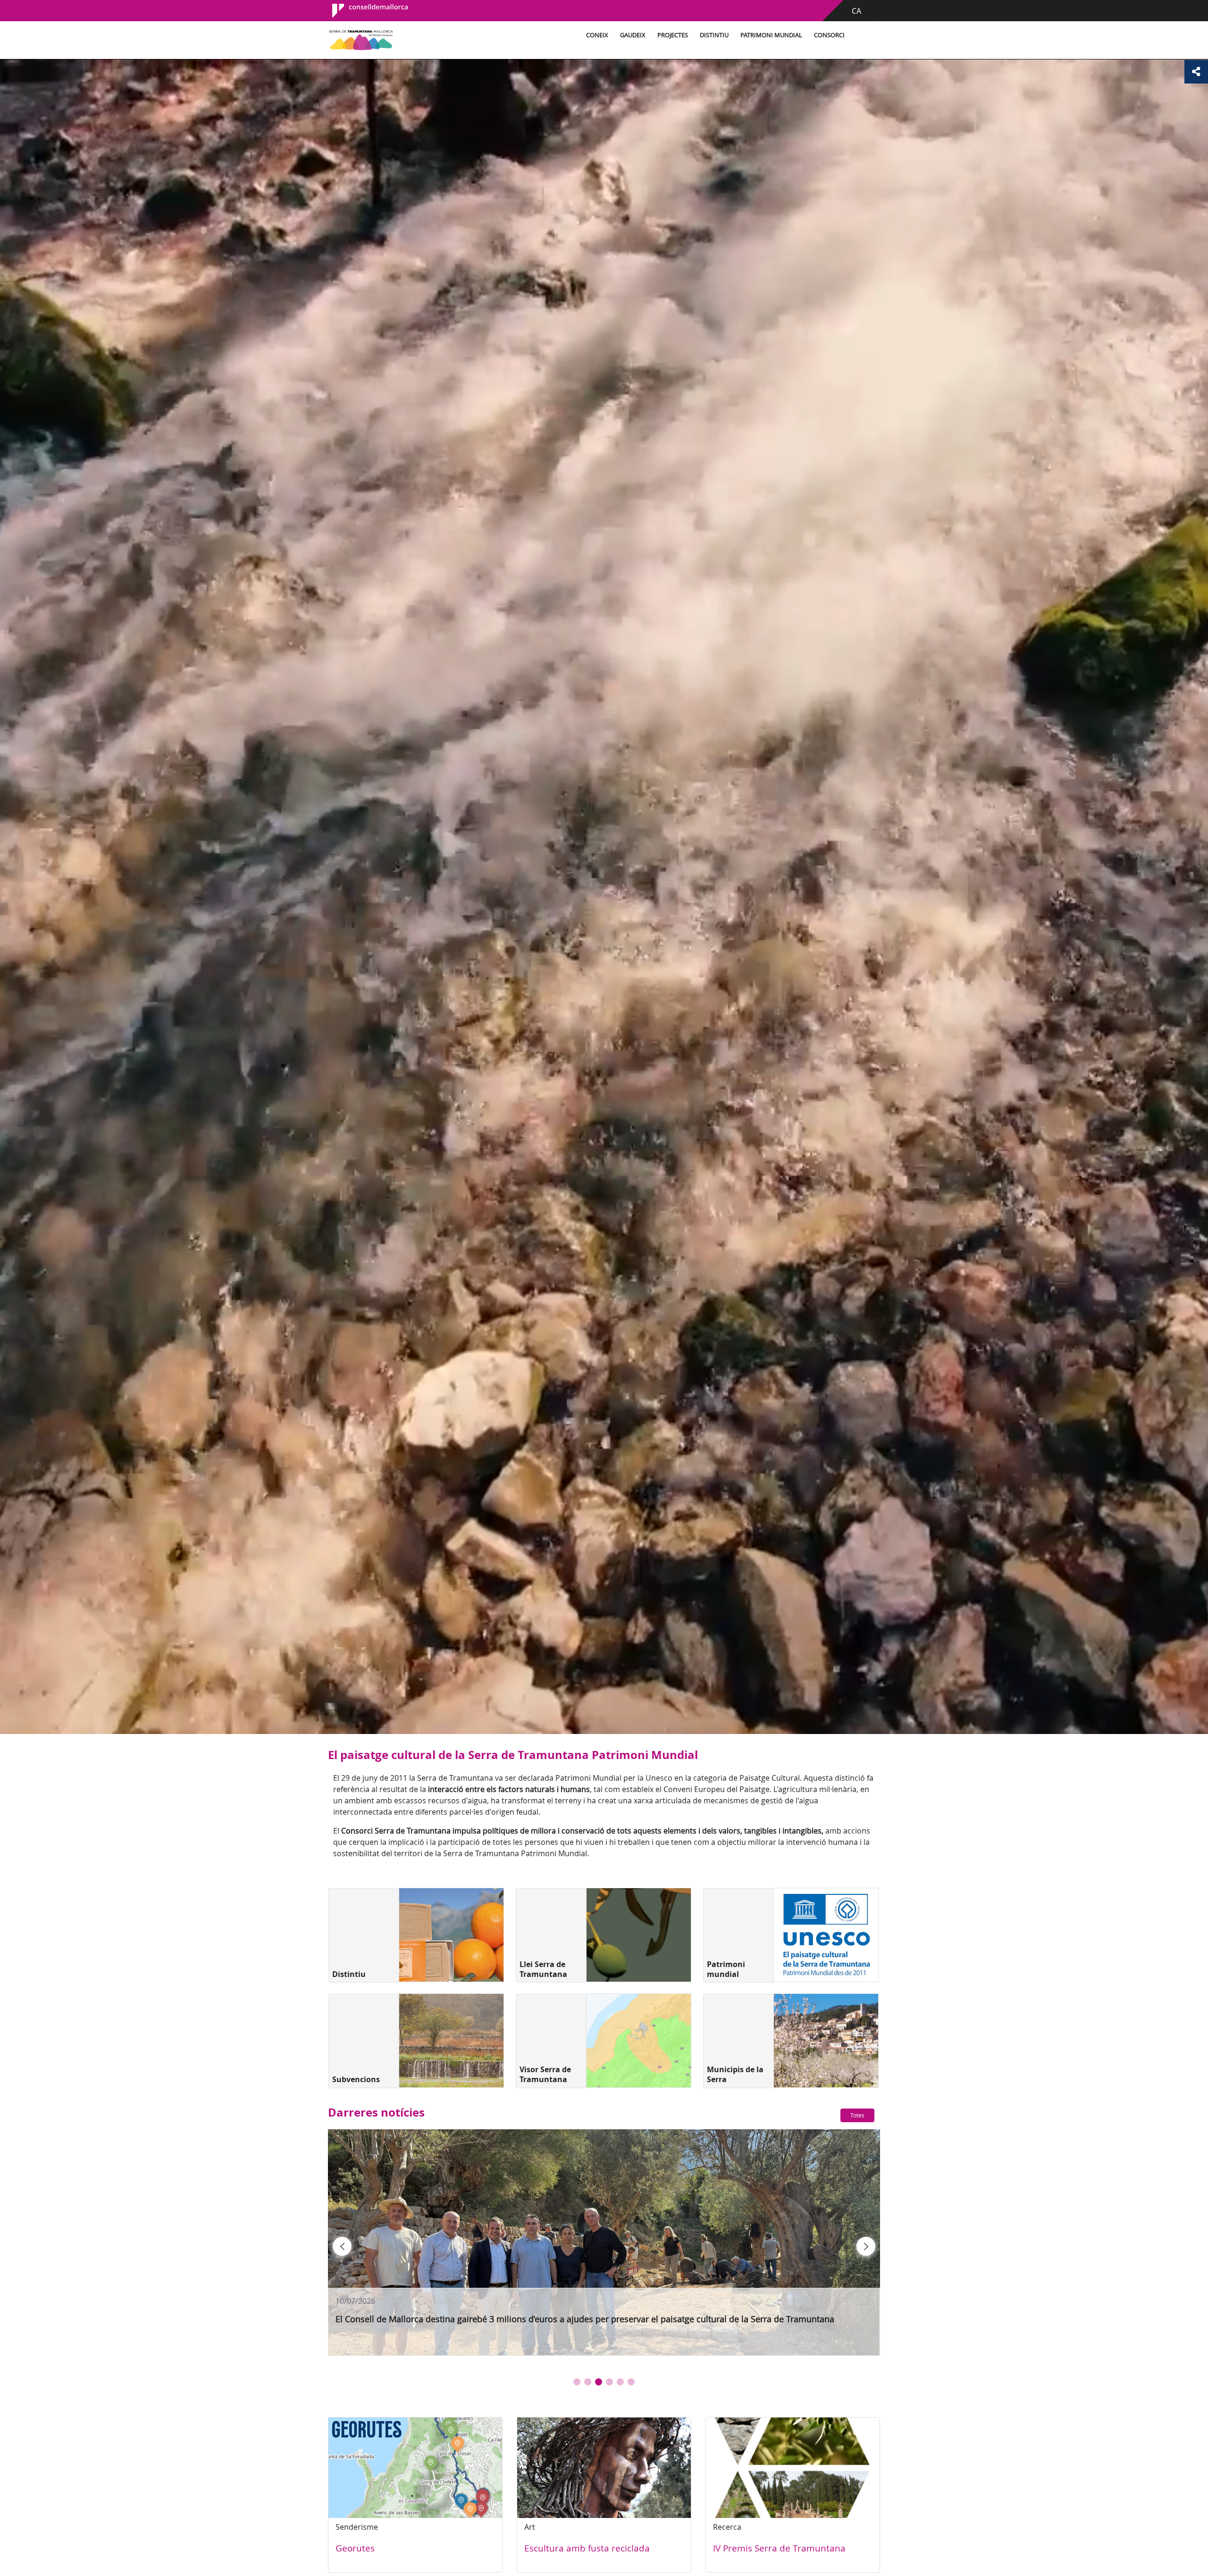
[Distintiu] (451, 1935)
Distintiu (714, 35)
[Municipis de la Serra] (826, 2041)
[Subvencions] (451, 2041)
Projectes (673, 35)
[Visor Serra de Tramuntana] (639, 2041)
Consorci (829, 35)
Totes (857, 2115)
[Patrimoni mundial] (826, 1935)
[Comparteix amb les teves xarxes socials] (1196, 72)
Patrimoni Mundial (771, 35)
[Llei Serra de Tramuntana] (639, 1935)
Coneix (597, 35)
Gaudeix (633, 35)
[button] (577, 2382)
